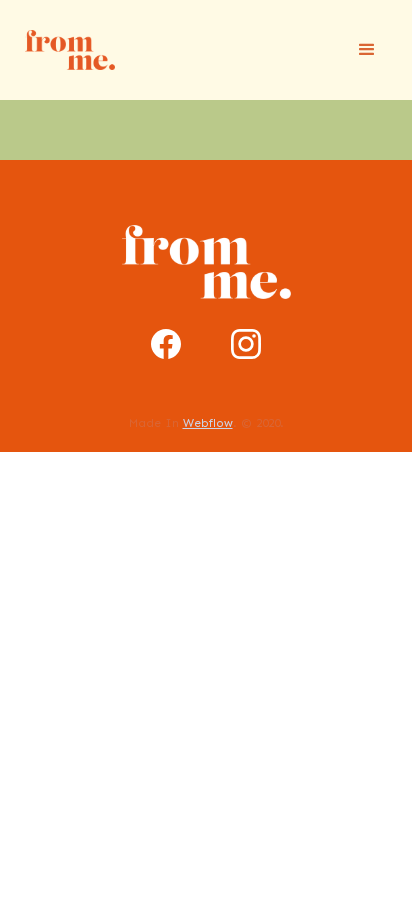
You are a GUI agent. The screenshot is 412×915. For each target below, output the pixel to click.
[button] (367, 50)
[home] (65, 49)
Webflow (208, 423)
